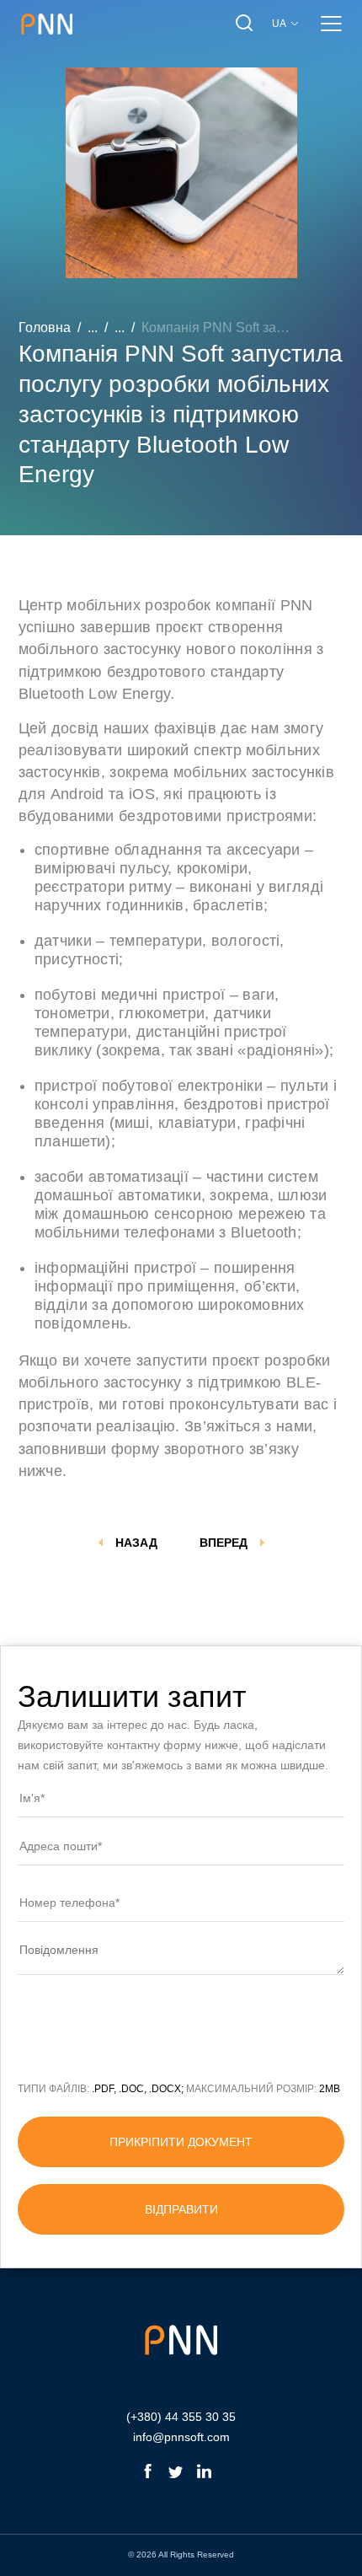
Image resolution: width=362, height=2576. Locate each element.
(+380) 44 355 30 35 (181, 2417)
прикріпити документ (181, 2142)
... (93, 327)
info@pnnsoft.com (181, 2437)
